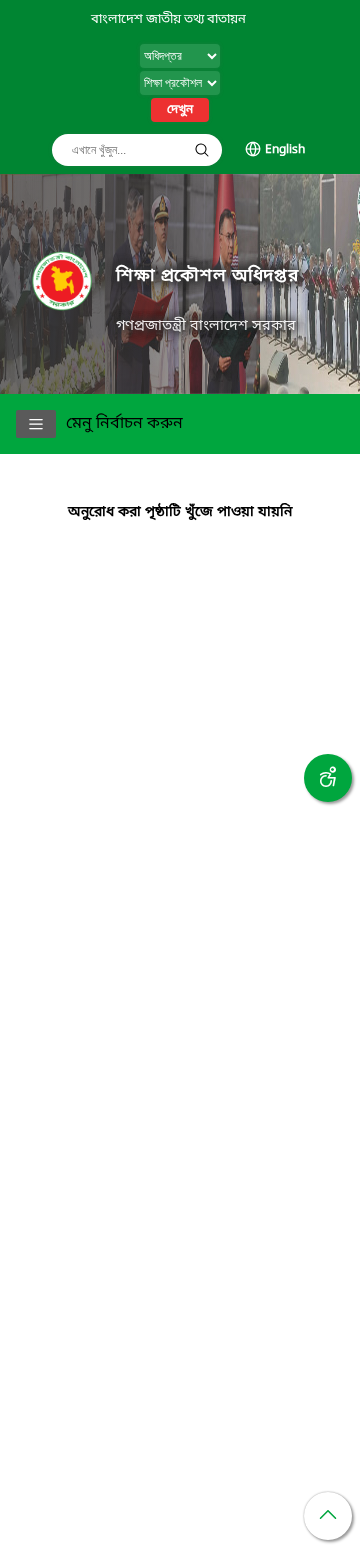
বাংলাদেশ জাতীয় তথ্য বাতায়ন (168, 19)
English (285, 150)
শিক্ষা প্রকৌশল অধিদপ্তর (207, 276)
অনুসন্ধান (202, 150)
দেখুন (180, 110)
